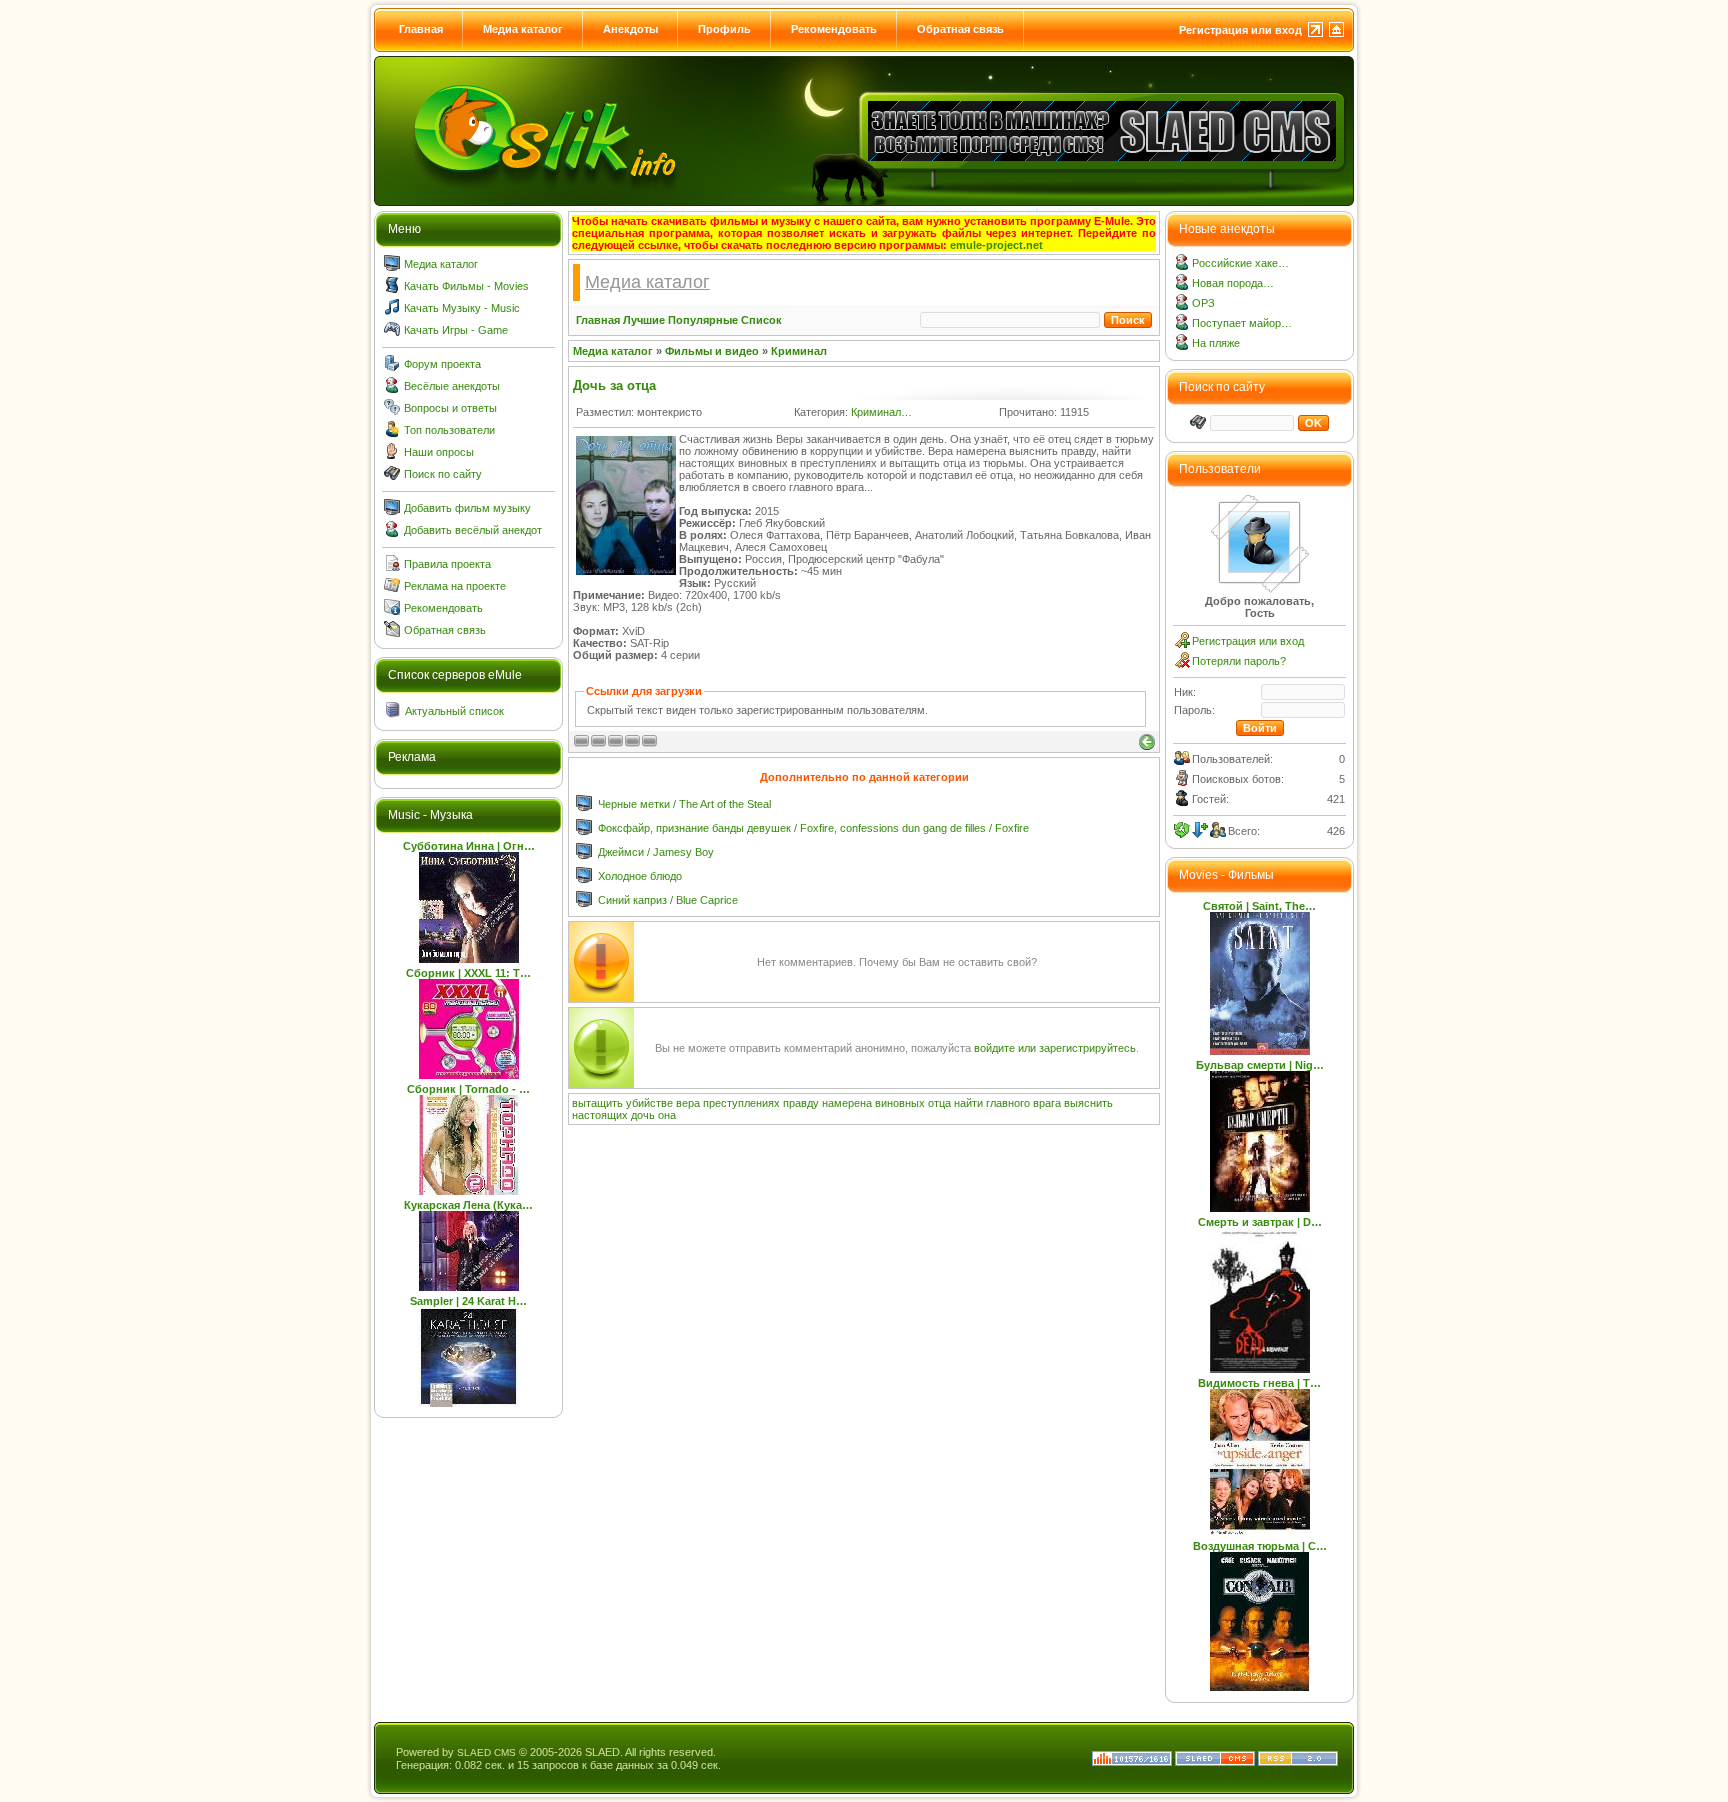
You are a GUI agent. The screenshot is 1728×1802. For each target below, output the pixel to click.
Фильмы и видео (712, 351)
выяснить (1088, 1103)
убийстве (649, 1103)
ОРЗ (1203, 303)
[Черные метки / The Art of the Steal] (584, 807)
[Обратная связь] (392, 633)
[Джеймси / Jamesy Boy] (584, 855)
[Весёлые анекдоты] (392, 389)
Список (761, 320)
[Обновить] (1182, 830)
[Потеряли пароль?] (1182, 664)
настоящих (600, 1115)
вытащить (597, 1103)
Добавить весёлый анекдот (473, 530)
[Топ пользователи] (392, 433)
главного (1008, 1103)
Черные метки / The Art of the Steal (684, 804)
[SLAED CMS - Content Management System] (1215, 1762)
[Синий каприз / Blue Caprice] (584, 903)
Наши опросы (439, 452)
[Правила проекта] (392, 567)
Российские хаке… (1240, 263)
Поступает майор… (1242, 323)
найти (968, 1103)
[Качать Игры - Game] (392, 333)
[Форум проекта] (392, 367)
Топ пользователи (449, 430)
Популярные (703, 320)
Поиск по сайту (443, 474)
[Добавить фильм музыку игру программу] (392, 511)
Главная (421, 29)
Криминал (799, 351)
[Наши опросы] (392, 455)
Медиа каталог (523, 29)
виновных (900, 1103)
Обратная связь (960, 29)
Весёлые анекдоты (452, 386)
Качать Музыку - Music (462, 308)
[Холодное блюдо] (584, 879)
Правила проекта (447, 564)
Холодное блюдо (640, 876)
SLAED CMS (486, 1752)
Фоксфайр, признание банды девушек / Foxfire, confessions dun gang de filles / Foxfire (813, 828)
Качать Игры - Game (456, 330)
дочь (643, 1115)
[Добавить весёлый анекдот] (392, 533)
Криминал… (881, 412)
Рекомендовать (834, 29)
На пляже (1216, 343)
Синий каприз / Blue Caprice (668, 900)
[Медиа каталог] (392, 267)
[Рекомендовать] (392, 611)
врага (1047, 1103)
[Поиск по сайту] (392, 477)
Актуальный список (454, 711)
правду (801, 1103)
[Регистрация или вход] (1182, 644)
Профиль (724, 29)
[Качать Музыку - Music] (392, 311)
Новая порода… (1233, 283)
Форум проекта (442, 364)
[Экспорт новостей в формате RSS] (1298, 1762)
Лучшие (644, 320)
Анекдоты (630, 29)
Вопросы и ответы (450, 408)
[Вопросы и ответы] (392, 411)
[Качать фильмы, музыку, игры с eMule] (546, 141)
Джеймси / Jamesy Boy (656, 852)
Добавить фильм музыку (467, 508)
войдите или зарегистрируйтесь (1055, 1048)
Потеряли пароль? (1239, 661)
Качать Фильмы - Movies (466, 286)
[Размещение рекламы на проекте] (392, 589)
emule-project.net (996, 245)
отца (939, 1103)
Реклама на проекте (455, 586)
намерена (847, 1103)
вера (688, 1103)
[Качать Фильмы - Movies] (392, 289)
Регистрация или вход (1240, 30)
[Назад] (1147, 742)
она (667, 1115)
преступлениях (741, 1103)
